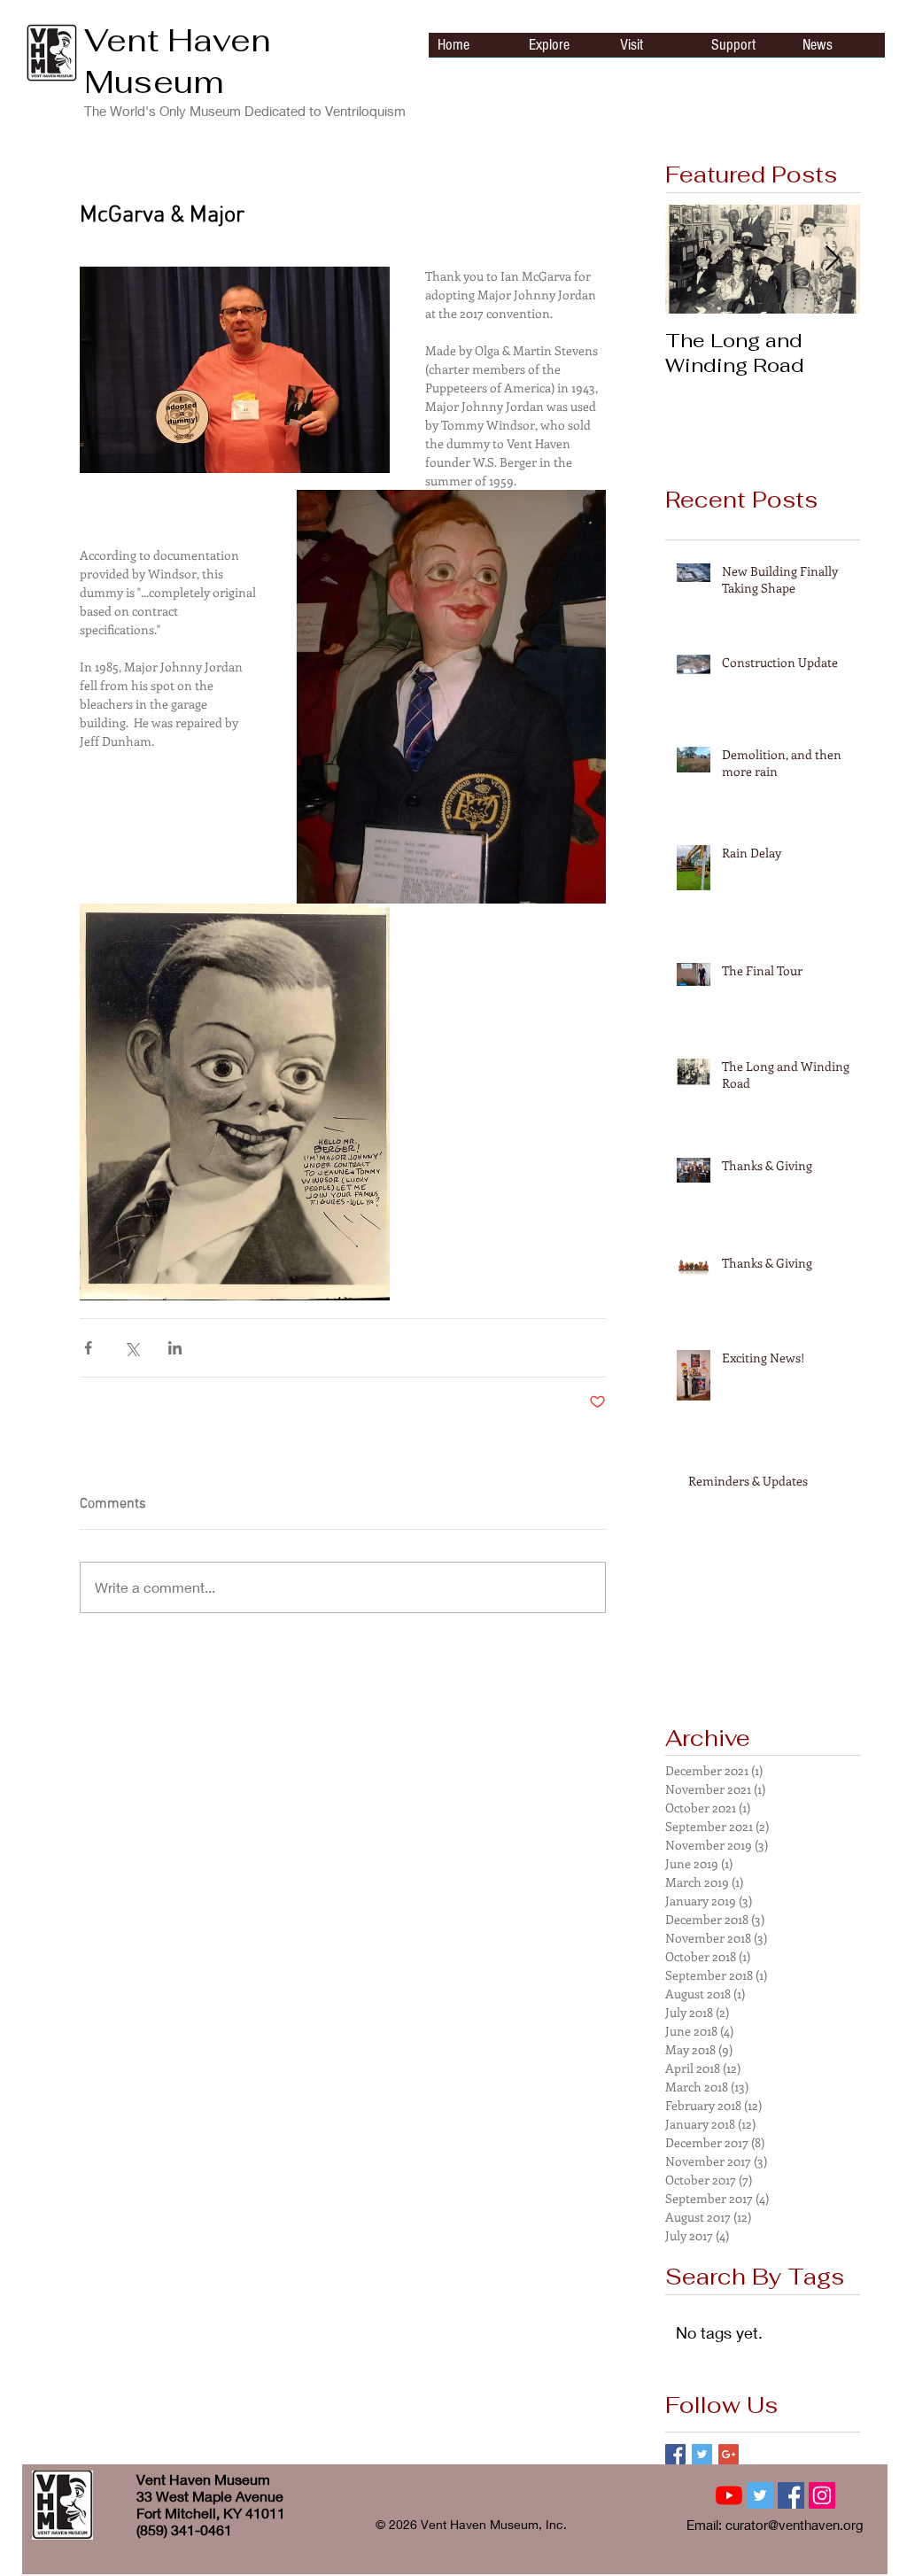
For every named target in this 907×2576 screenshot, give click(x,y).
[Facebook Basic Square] (675, 2454)
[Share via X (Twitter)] (132, 1348)
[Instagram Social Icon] (822, 2495)
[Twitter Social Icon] (760, 2495)
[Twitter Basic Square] (702, 2454)
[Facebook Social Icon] (791, 2495)
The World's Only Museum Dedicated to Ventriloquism (245, 111)
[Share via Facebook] (88, 1348)
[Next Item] (832, 259)
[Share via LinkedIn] (175, 1348)
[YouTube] (729, 2495)
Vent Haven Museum (178, 61)
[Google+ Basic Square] (729, 2454)
